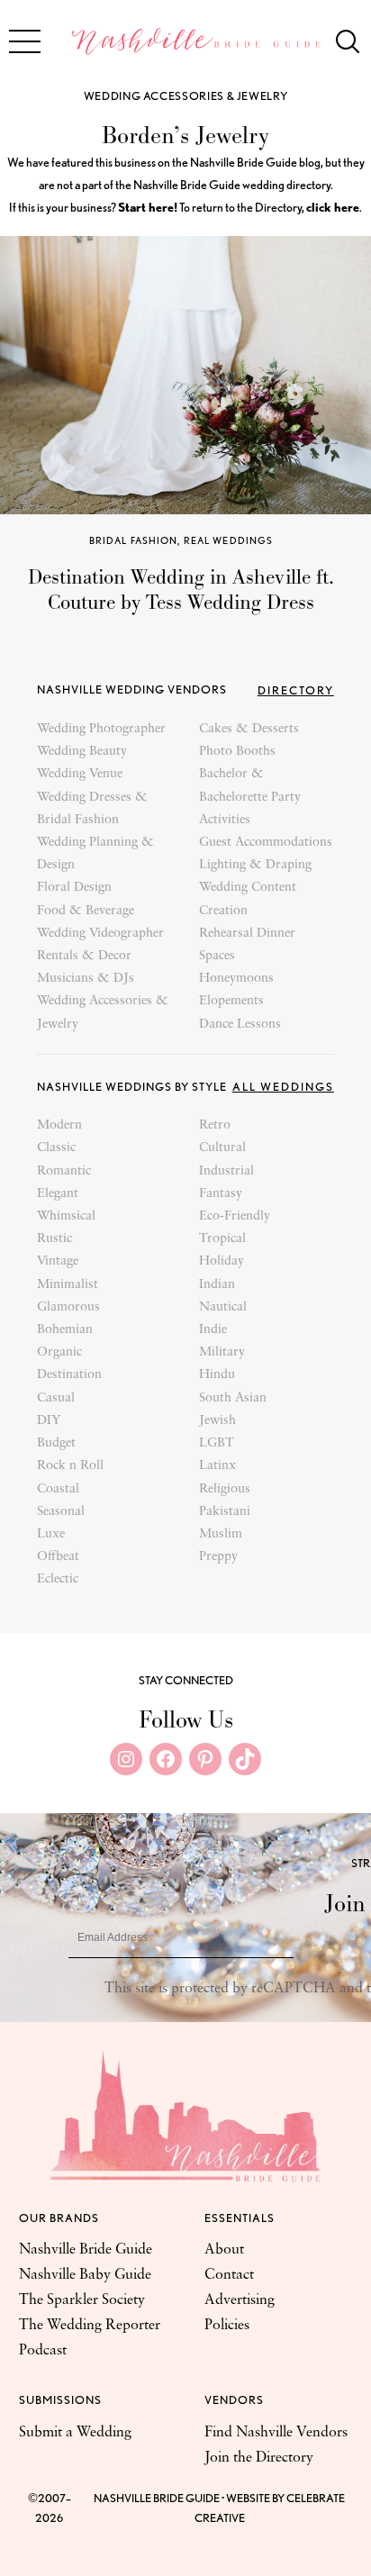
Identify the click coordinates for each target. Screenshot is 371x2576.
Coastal (58, 1489)
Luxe (51, 1534)
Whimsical (66, 1216)
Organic (59, 1352)
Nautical (223, 1307)
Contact (229, 2275)
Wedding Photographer (101, 729)
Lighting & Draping (255, 865)
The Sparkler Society (82, 2300)
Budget (56, 1443)
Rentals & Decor (84, 956)
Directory (296, 690)
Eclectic (58, 1579)
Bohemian (65, 1330)
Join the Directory (259, 2458)
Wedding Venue (80, 774)
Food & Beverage (86, 911)
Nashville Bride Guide (86, 2250)
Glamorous (68, 1307)
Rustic (54, 1239)
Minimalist (68, 1285)
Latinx (217, 1466)
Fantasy (221, 1194)
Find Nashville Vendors (276, 2433)
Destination (69, 1375)
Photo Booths (237, 752)
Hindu (217, 1375)
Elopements (231, 1001)
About (224, 2250)
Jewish (217, 1421)
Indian (217, 1285)
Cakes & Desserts (249, 729)
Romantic (64, 1171)
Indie (213, 1330)
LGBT (217, 1443)
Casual (56, 1398)
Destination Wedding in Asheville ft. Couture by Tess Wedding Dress (181, 590)
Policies (227, 2326)
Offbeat (58, 1557)
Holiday (222, 1261)
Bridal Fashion (134, 540)
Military (222, 1352)
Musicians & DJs (86, 979)
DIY (49, 1421)
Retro (215, 1125)
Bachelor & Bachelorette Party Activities (250, 797)
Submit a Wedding (75, 2433)
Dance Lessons (240, 1025)
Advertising (240, 2300)
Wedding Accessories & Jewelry (186, 96)
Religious (225, 1489)
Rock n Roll (70, 1466)
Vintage (58, 1261)
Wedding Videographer (100, 934)
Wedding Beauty (82, 752)
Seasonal (61, 1512)
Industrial (226, 1171)
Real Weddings (229, 540)
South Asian (233, 1398)
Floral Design (74, 888)
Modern (59, 1125)
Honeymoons (236, 979)
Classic (56, 1148)
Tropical (222, 1239)
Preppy (218, 1557)
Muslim (221, 1534)
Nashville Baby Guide (85, 2275)
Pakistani (225, 1512)
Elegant (58, 1194)
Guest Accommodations (266, 843)
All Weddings (283, 1087)
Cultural (222, 1148)
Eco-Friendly (235, 1216)
